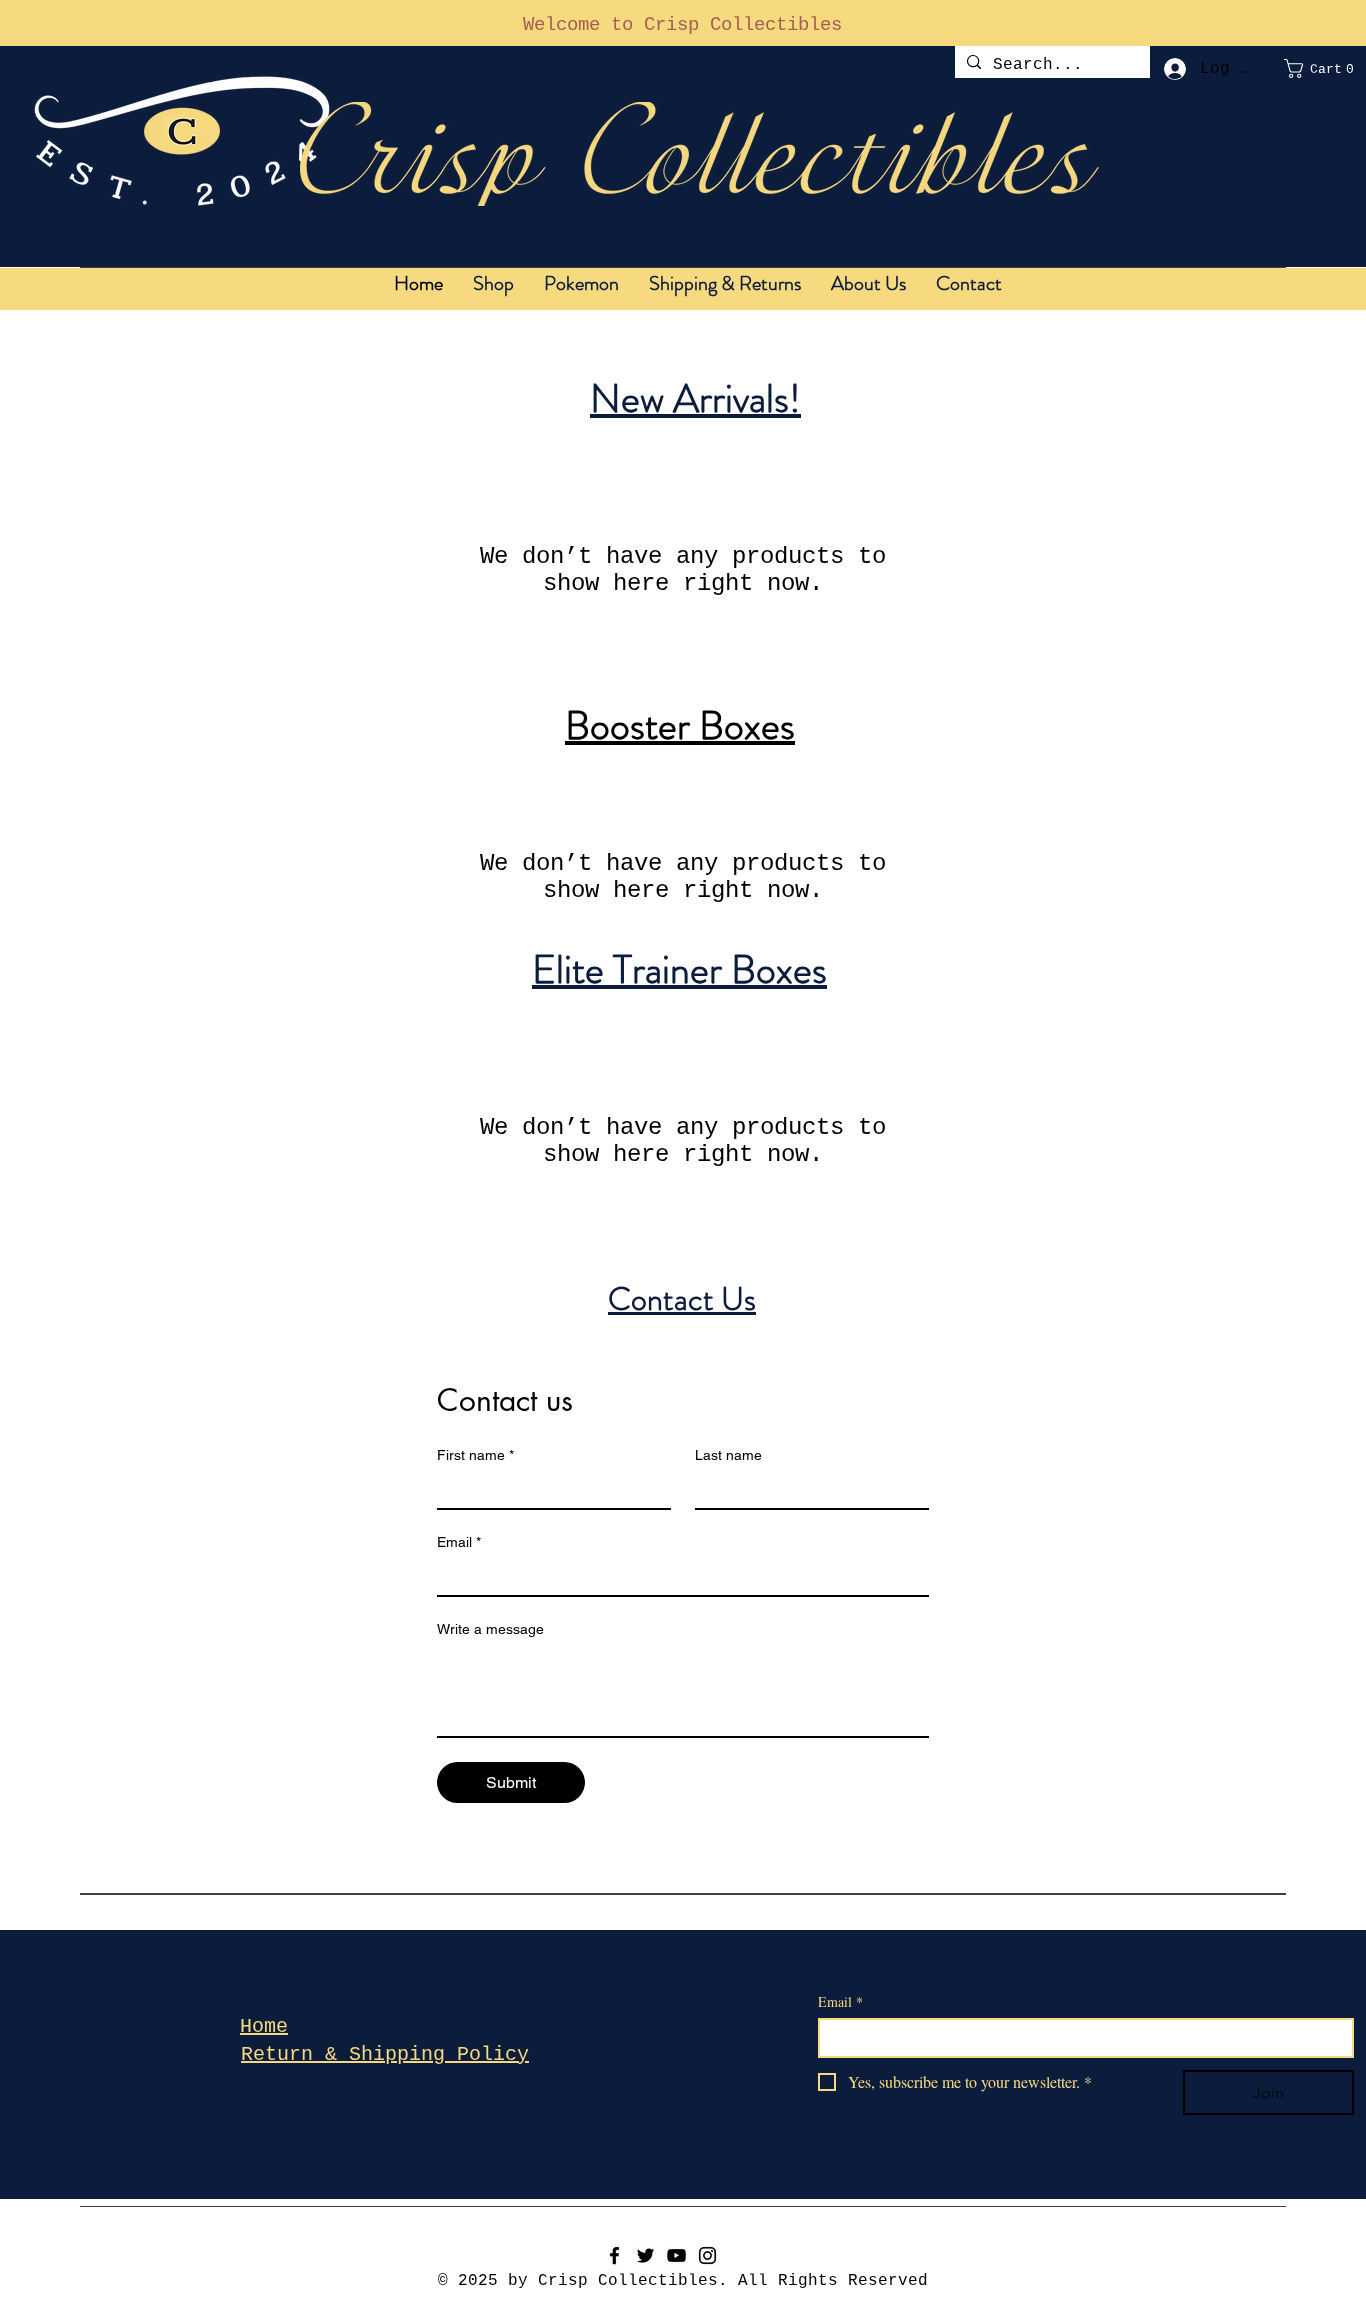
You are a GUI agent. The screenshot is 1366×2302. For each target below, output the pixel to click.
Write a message (490, 1629)
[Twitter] (645, 2255)
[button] (1325, 68)
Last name (728, 1455)
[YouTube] (676, 2255)
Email (459, 1542)
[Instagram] (707, 2255)
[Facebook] (614, 2255)
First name (475, 1455)
